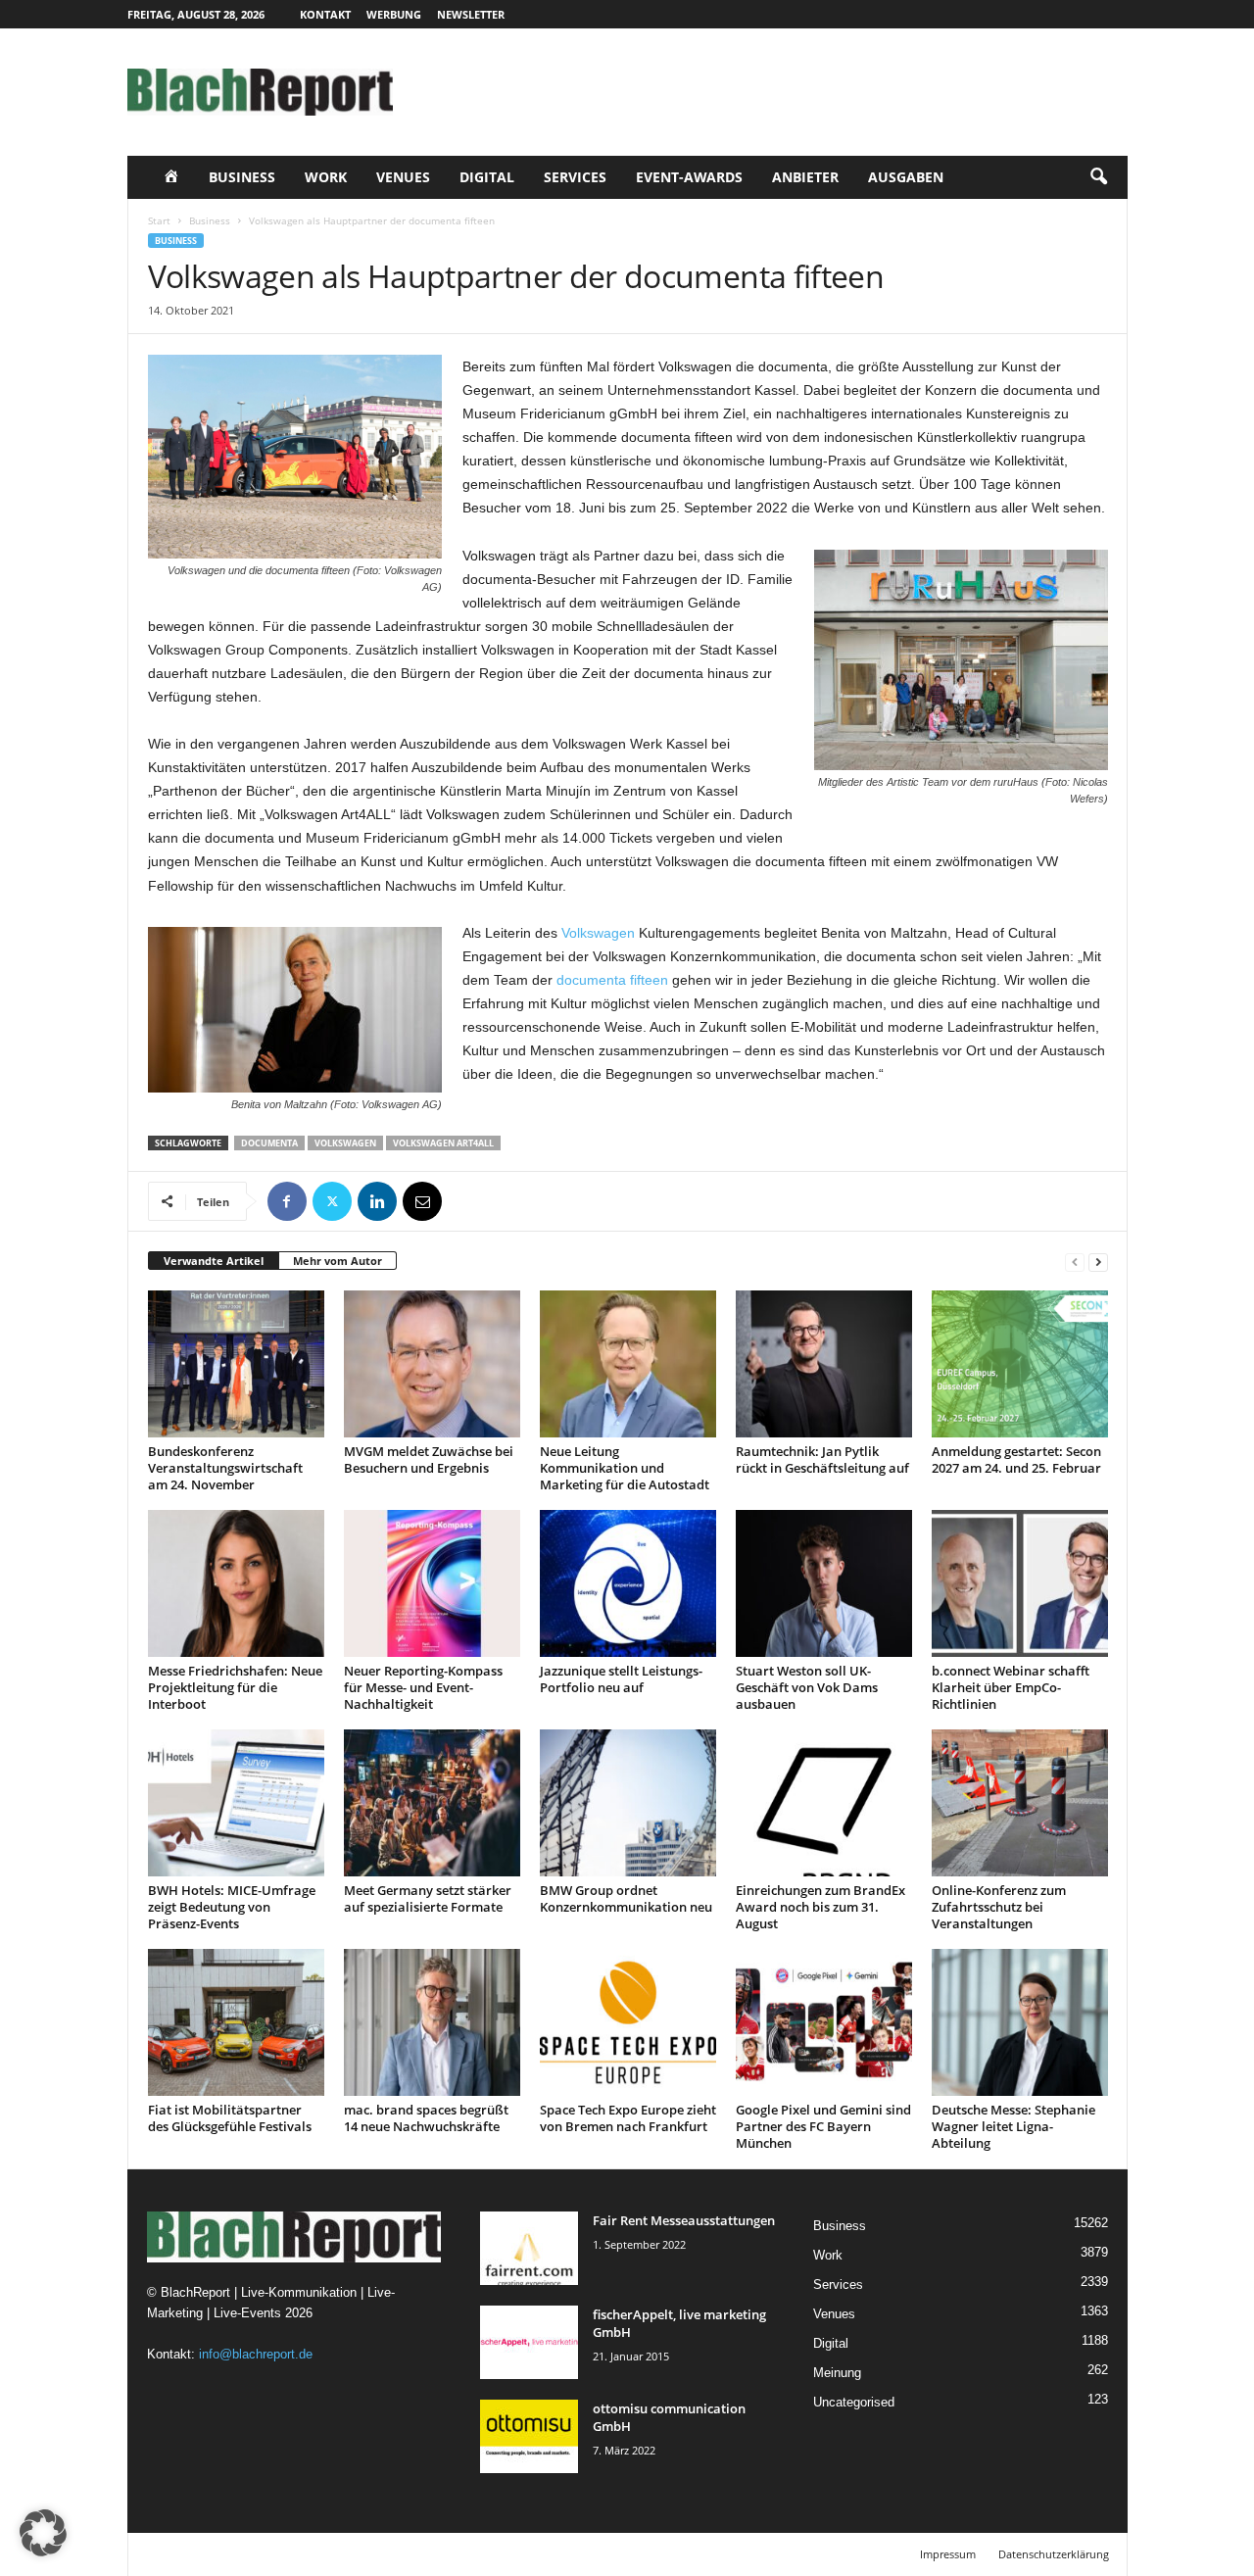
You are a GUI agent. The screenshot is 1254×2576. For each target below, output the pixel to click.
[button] (1098, 177)
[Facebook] (287, 1201)
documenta (269, 1143)
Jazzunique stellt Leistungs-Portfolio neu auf (621, 1679)
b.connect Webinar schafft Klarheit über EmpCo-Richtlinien (1011, 1687)
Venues (403, 177)
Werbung (394, 14)
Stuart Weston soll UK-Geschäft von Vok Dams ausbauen (807, 1687)
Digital (487, 177)
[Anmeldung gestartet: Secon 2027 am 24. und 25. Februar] (1020, 1364)
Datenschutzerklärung (1054, 2554)
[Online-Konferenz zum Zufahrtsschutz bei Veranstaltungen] (1020, 1803)
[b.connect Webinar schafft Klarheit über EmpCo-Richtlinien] (1020, 1583)
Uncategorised (854, 2402)
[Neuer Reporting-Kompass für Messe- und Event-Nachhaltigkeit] (432, 1583)
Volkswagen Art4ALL (443, 1143)
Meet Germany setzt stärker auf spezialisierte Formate (428, 1898)
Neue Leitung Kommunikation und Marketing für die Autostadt (625, 1468)
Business (242, 177)
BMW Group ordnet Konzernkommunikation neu (626, 1898)
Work (326, 177)
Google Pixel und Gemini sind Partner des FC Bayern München (823, 2126)
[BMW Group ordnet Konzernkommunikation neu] (628, 1803)
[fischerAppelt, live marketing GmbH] (529, 2342)
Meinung (837, 2373)
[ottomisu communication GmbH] (529, 2436)
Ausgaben (906, 177)
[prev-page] (1075, 1262)
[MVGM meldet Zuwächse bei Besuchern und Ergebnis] (432, 1364)
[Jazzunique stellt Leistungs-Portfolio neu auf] (628, 1583)
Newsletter (471, 14)
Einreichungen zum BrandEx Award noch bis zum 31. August (820, 1907)
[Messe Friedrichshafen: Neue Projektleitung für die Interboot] (236, 1583)
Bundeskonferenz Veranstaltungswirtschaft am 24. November (225, 1468)
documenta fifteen (612, 980)
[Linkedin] (377, 1201)
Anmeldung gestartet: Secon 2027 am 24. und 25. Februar (1016, 1459)
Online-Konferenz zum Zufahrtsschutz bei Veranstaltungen (999, 1907)
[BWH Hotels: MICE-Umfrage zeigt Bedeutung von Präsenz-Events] (236, 1803)
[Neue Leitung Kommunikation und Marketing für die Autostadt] (628, 1364)
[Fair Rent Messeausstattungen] (529, 2248)
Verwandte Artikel (214, 1261)
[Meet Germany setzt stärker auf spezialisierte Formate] (432, 1803)
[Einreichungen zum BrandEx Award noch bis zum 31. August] (824, 1803)
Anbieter (805, 177)
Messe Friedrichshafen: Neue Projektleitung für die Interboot (235, 1687)
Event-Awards (689, 177)
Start (159, 220)
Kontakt (325, 14)
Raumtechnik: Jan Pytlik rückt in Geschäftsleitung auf (822, 1459)
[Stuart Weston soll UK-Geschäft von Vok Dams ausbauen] (824, 1583)
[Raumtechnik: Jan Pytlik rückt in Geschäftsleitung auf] (824, 1364)
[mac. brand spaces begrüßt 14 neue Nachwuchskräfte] (432, 2022)
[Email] (422, 1201)
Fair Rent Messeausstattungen (684, 2220)
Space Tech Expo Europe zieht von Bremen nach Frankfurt (628, 2118)
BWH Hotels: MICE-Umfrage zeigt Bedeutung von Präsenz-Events (232, 1907)
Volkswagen (598, 933)
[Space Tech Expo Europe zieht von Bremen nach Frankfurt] (628, 2022)
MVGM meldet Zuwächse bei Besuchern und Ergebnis (429, 1459)
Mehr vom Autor (338, 1261)
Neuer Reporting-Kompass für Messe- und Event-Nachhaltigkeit (423, 1687)
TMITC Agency (312, 2554)
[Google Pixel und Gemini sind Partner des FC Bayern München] (824, 2022)
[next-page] (1098, 1262)
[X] (332, 1201)
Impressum (948, 2554)
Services (575, 177)
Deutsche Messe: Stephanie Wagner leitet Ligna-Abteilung (1013, 2126)
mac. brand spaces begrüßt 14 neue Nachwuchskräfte (426, 2118)
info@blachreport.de (256, 2354)
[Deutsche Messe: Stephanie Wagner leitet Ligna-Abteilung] (1020, 2022)
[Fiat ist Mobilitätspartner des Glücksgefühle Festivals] (236, 2022)
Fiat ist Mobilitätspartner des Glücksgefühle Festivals (230, 2118)
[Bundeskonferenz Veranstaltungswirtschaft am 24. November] (236, 1364)
